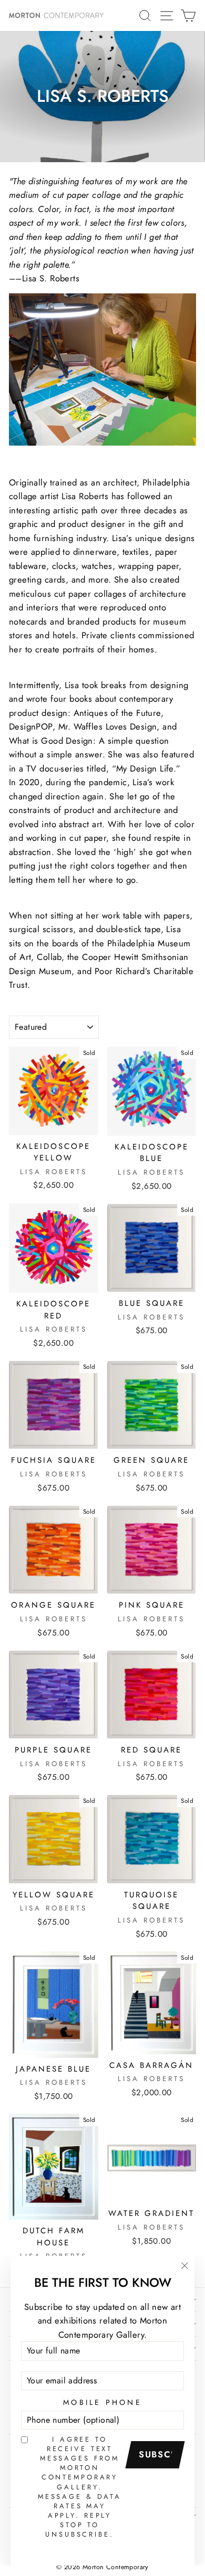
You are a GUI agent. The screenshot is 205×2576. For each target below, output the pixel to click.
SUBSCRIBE (159, 2454)
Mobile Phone (102, 2402)
